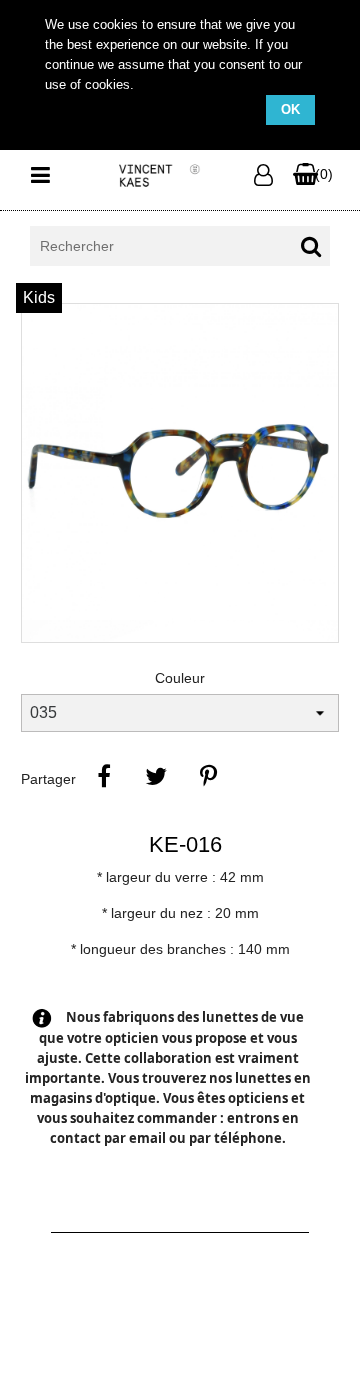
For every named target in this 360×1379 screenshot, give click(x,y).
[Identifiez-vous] (267, 176)
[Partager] (104, 776)
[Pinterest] (208, 776)
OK (290, 109)
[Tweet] (156, 776)
